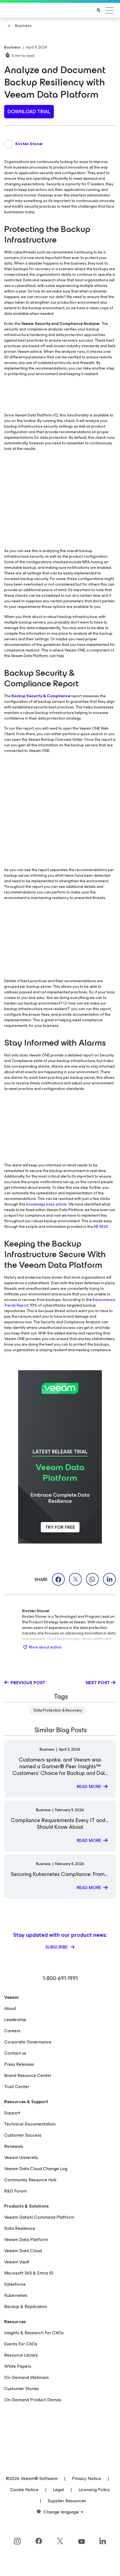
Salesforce (15, 2284)
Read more (89, 1787)
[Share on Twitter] (75, 1579)
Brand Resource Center (28, 2075)
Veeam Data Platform (26, 2240)
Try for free (60, 1527)
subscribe (57, 1947)
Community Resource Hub (30, 2180)
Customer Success (23, 2135)
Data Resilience (20, 2228)
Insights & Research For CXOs (34, 2333)
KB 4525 (101, 1227)
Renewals (14, 2146)
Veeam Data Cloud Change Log (36, 2169)
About (10, 2008)
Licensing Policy (94, 2490)
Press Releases (19, 2064)
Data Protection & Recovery (58, 1710)
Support (12, 2113)
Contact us (15, 2053)
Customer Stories (21, 2389)
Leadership (15, 2020)
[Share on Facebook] (58, 1579)
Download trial (29, 112)
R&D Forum (15, 2191)
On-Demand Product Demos (33, 2400)
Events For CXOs (21, 2344)
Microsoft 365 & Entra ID (29, 2273)
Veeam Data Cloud (23, 2251)
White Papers (18, 2366)
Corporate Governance (28, 2042)
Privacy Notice (87, 2478)
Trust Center (17, 2087)
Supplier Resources (67, 2501)
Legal (58, 2490)
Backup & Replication (26, 2307)
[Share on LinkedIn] (109, 1579)
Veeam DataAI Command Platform (39, 2217)
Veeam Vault (17, 2262)
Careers (12, 2031)
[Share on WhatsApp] (92, 1579)
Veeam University (21, 2157)
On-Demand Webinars (27, 2377)
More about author (45, 1647)
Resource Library (21, 2355)
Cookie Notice (24, 2490)
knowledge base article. (47, 1204)
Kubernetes (16, 2295)
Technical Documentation (30, 2124)
